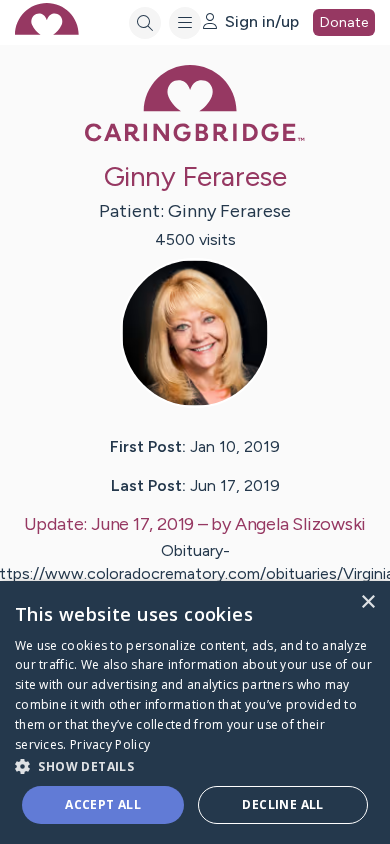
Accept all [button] (103, 804)
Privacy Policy (110, 744)
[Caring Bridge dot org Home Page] (195, 137)
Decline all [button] (282, 804)
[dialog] (195, 712)
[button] (195, 765)
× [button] (367, 602)
